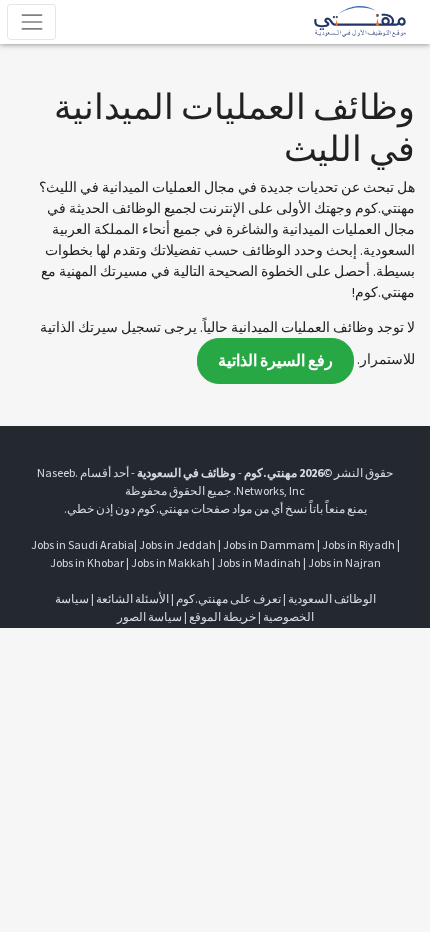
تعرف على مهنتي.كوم (227, 598)
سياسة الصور (149, 616)
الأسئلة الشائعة (132, 598)
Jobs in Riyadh (358, 544)
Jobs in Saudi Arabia (82, 544)
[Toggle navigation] (31, 21)
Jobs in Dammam (269, 544)
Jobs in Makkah (170, 562)
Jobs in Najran (344, 562)
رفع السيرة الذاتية (275, 360)
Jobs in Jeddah (177, 544)
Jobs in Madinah (259, 562)
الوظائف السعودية (332, 598)
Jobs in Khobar (87, 562)
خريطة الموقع (222, 616)
